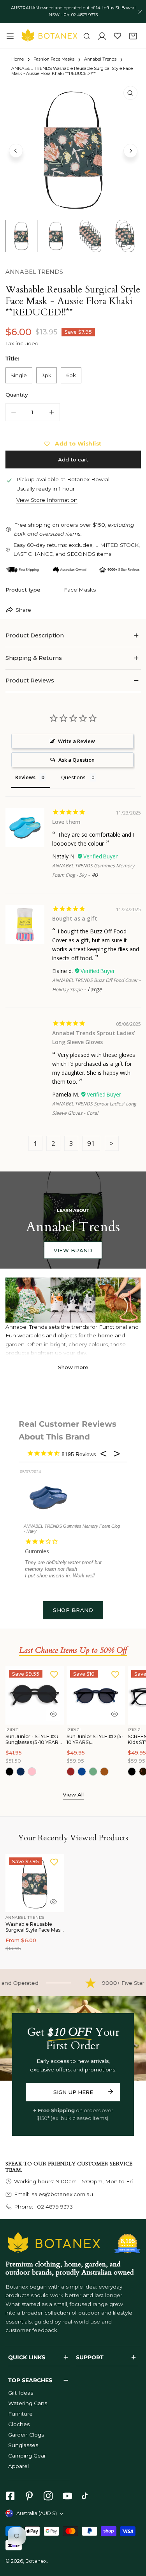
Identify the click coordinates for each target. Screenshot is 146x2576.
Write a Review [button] (77, 741)
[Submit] (110, 2092)
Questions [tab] (73, 777)
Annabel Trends (100, 59)
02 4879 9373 (54, 2207)
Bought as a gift (75, 918)
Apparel (18, 2466)
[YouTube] (67, 2496)
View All (73, 1794)
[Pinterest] (29, 2496)
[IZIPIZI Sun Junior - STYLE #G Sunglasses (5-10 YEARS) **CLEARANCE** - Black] (10, 1772)
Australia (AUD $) (37, 2513)
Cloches (19, 2424)
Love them (66, 822)
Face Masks (80, 590)
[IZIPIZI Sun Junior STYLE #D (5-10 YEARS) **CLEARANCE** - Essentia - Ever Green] (93, 1772)
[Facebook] (10, 2496)
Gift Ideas (21, 2393)
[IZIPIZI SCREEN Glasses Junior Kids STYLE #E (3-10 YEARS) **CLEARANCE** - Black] (132, 1772)
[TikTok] (87, 2496)
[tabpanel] (73, 636)
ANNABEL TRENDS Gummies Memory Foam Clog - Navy (72, 1529)
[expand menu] (10, 36)
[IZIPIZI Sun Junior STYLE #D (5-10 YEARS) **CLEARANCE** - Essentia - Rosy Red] (71, 1772)
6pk (71, 375)
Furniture (20, 2414)
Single (19, 375)
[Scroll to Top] (133, 2536)
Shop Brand (73, 1610)
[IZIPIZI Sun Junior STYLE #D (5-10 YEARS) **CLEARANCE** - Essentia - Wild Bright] (104, 1772)
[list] (73, 150)
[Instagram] (48, 2496)
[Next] (130, 151)
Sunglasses (23, 2445)
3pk (47, 375)
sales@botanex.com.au (62, 2194)
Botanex (36, 2561)
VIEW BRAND (73, 1250)
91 (91, 1143)
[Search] (87, 36)
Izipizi (13, 1730)
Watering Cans (28, 2403)
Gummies (37, 1551)
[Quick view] (53, 1714)
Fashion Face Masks (54, 59)
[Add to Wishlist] (54, 1674)
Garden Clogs (26, 2435)
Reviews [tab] (25, 777)
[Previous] (16, 151)
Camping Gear (27, 2456)
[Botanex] (49, 36)
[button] (133, 36)
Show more (73, 1367)
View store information (47, 500)
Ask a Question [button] (77, 760)
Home (18, 59)
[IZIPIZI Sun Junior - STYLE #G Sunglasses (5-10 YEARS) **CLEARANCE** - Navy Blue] (21, 1772)
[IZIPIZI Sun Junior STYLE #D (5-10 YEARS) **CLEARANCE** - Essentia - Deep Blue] (82, 1772)
